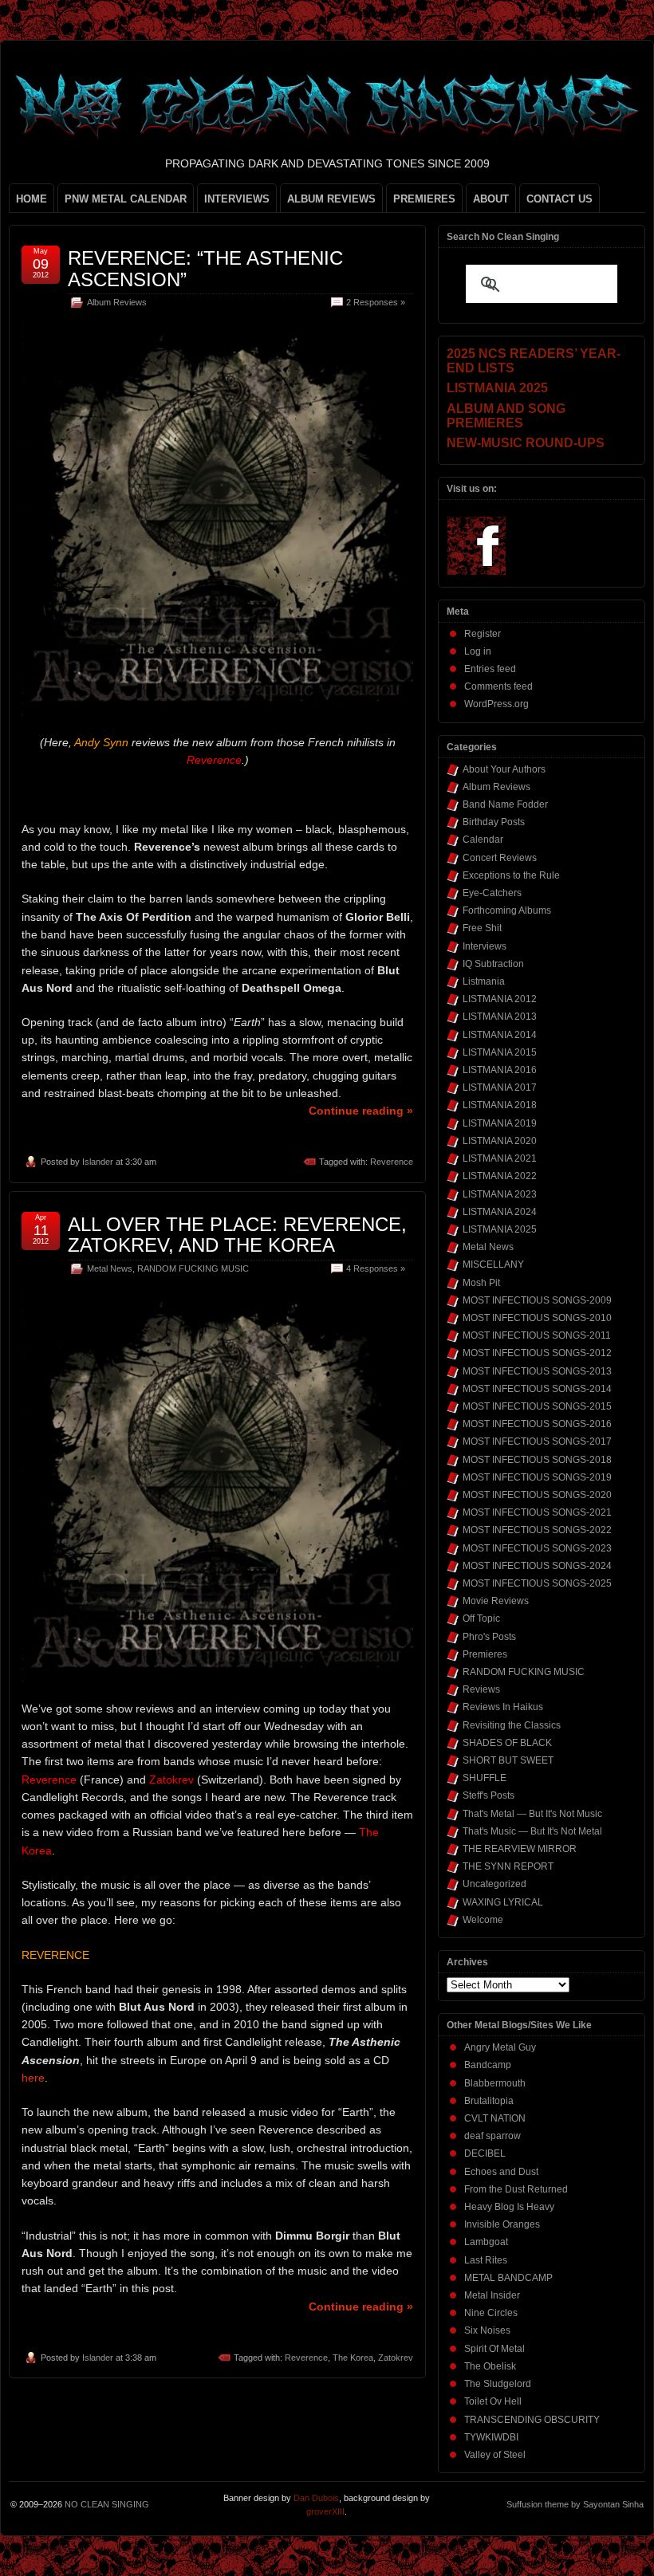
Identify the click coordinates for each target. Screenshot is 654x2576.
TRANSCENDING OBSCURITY (532, 2420)
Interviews (485, 946)
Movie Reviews (496, 1601)
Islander (98, 1162)
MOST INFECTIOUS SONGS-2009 (537, 1300)
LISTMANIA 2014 (500, 1035)
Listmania (484, 981)
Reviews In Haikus (503, 1707)
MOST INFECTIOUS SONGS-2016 (537, 1424)
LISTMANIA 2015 (500, 1052)
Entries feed (490, 669)
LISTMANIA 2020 (500, 1141)
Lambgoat (486, 2242)
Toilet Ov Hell (493, 2401)
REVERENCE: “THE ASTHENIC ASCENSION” (205, 268)
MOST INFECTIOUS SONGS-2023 (537, 1548)
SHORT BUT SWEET (508, 1760)
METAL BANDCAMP (508, 2278)
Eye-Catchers (492, 893)
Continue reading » (361, 1111)
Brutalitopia (489, 2101)
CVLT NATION (495, 2118)
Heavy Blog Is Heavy (509, 2207)
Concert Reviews (500, 858)
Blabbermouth (495, 2083)
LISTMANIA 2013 (500, 1017)
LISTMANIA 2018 (500, 1105)
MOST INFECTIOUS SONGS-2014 (537, 1389)
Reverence (392, 1162)
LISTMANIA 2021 (500, 1158)
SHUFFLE (485, 1778)
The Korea (353, 2358)
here (33, 2078)
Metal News (110, 1268)
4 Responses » (376, 1268)
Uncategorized (494, 1884)
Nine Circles (491, 2313)
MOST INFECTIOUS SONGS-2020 (537, 1495)
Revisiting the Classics (512, 1725)
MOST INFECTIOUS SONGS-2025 (537, 1583)
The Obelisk (490, 2366)
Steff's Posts (489, 1795)
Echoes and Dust (501, 2172)
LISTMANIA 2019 (500, 1123)
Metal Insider (492, 2295)
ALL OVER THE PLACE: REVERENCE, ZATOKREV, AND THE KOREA (237, 1235)
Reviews (481, 1689)
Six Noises (487, 2330)
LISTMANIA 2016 (500, 1070)
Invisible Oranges (502, 2224)
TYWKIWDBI (491, 2437)
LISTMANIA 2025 (500, 1229)
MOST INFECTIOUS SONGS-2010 (537, 1318)
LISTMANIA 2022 (500, 1176)
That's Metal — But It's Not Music (532, 1814)
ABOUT (491, 199)
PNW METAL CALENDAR (126, 199)
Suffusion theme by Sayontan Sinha (575, 2504)
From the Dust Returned (516, 2189)
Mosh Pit (481, 1283)
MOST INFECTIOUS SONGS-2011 (537, 1335)
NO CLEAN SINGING (107, 2504)
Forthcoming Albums (507, 910)
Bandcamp (488, 2065)
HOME (32, 199)
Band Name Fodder (505, 804)
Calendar (483, 840)
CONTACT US (559, 199)
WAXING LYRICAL (503, 1902)
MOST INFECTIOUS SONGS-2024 (537, 1566)
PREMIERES (424, 199)
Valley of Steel (495, 2455)
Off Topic (481, 1618)
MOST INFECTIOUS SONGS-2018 (537, 1460)
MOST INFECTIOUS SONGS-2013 (537, 1371)
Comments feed (498, 686)
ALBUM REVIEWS (331, 199)
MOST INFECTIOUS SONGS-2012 (537, 1353)
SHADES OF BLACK (507, 1743)
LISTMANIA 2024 (500, 1212)
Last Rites (486, 2260)
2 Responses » (376, 302)
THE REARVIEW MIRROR (520, 1849)
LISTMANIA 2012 (500, 999)
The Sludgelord (498, 2384)
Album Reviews (117, 302)
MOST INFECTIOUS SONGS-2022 (537, 1530)
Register (483, 634)
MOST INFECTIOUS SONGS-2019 (537, 1477)
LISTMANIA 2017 (500, 1087)
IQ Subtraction (493, 964)
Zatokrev (396, 2358)
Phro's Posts (489, 1637)
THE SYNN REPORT (508, 1866)
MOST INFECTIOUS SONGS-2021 (537, 1512)
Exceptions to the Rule (511, 875)
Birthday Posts (494, 822)
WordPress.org (496, 704)
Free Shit (482, 928)
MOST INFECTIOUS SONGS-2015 (537, 1406)
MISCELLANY (493, 1264)
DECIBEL (485, 2153)
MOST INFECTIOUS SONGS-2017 (537, 1441)
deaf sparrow (492, 2136)
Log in (478, 651)
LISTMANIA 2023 (500, 1194)
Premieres (485, 1654)
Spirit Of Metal (494, 2349)
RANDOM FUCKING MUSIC (193, 1268)
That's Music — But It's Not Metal (532, 1831)
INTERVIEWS (237, 199)
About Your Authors (504, 769)
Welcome (483, 1920)
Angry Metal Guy (500, 2047)
